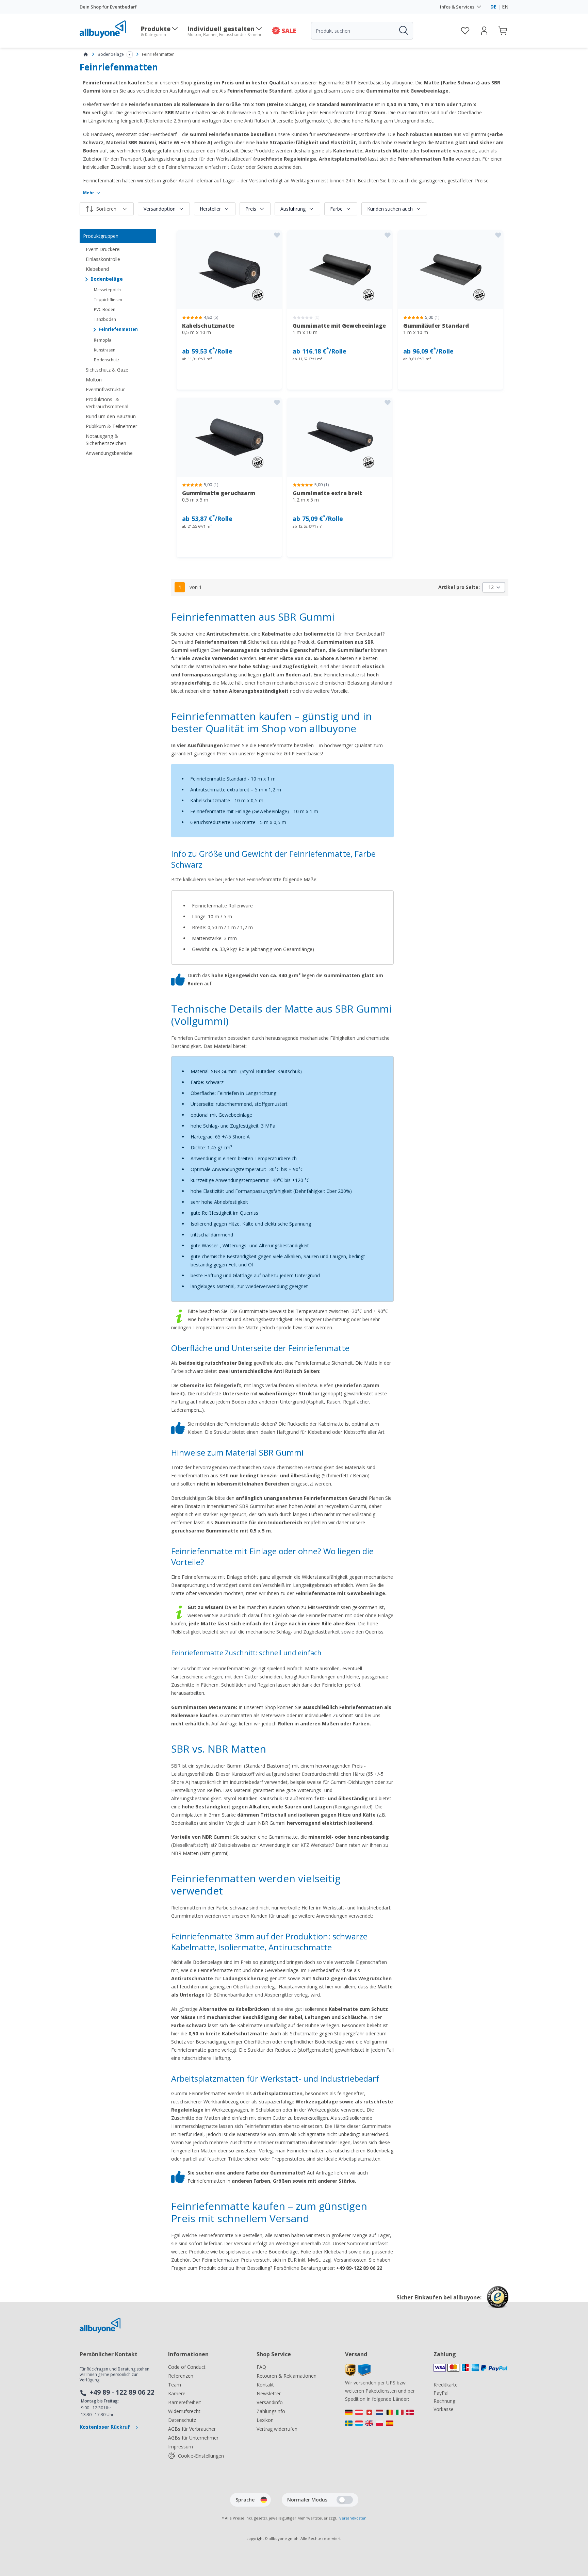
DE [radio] (493, 7)
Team (175, 2385)
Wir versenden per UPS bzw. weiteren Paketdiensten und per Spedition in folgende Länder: (380, 2391)
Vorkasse (444, 2409)
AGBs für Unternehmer (193, 2438)
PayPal (441, 2393)
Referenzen (181, 2376)
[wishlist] (465, 31)
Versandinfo (270, 2402)
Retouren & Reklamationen (287, 2376)
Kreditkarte (446, 2385)
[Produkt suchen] (403, 31)
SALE (289, 31)
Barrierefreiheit (185, 2402)
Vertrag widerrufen (277, 2429)
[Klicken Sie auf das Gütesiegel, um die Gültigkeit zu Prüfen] (498, 2302)
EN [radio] (505, 7)
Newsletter (269, 2393)
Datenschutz (182, 2420)
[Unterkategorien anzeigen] (130, 54)
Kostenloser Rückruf (105, 2427)
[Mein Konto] (484, 31)
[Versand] (358, 2374)
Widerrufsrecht (184, 2411)
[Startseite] (86, 54)
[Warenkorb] (503, 31)
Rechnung (444, 2401)
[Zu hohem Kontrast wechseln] (345, 2500)
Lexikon (265, 2420)
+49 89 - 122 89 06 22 (122, 2392)
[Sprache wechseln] (264, 2500)
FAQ (261, 2367)
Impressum (181, 2447)
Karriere (177, 2393)
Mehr (89, 193)
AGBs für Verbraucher (192, 2429)
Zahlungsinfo (271, 2411)
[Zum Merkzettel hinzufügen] (277, 235)
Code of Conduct (187, 2367)
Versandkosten (353, 2518)
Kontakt (265, 2385)
